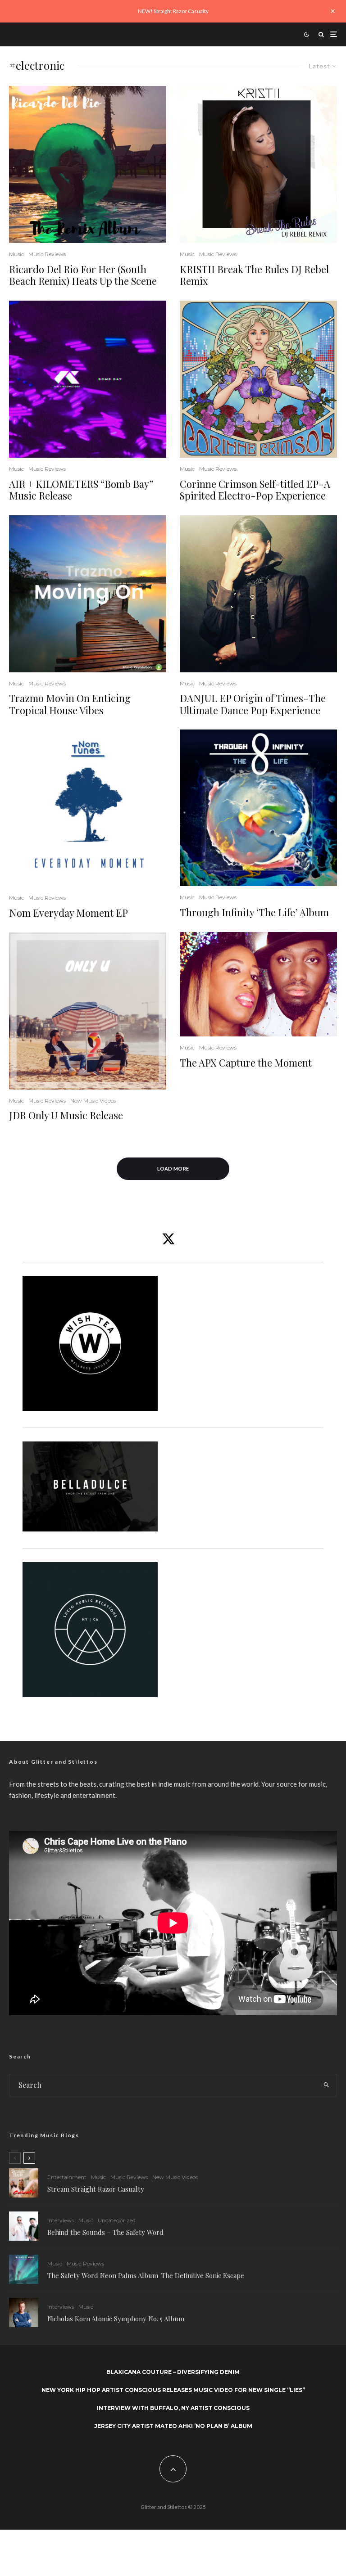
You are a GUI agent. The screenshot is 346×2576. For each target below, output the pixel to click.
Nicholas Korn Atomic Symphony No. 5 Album (116, 2319)
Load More (173, 1169)
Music (16, 254)
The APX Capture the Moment (246, 1063)
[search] (326, 2085)
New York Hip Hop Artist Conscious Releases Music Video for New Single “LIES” (173, 2390)
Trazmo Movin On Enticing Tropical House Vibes (70, 704)
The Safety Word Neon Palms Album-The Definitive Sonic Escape (146, 2275)
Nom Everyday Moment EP (68, 913)
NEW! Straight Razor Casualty (173, 11)
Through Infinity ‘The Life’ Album (254, 912)
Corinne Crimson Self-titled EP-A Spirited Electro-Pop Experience (255, 490)
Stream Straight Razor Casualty (97, 2189)
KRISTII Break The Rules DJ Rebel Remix (254, 275)
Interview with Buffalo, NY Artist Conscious (173, 2408)
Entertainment (67, 2177)
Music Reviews (47, 254)
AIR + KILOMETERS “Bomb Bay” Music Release (81, 490)
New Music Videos (93, 1101)
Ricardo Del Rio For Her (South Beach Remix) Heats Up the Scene (83, 275)
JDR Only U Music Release (66, 1115)
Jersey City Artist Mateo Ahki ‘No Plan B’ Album (173, 2426)
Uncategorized (117, 2220)
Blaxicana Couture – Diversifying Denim (173, 2372)
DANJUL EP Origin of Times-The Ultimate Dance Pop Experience (253, 704)
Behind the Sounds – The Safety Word (105, 2232)
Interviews (61, 2220)
